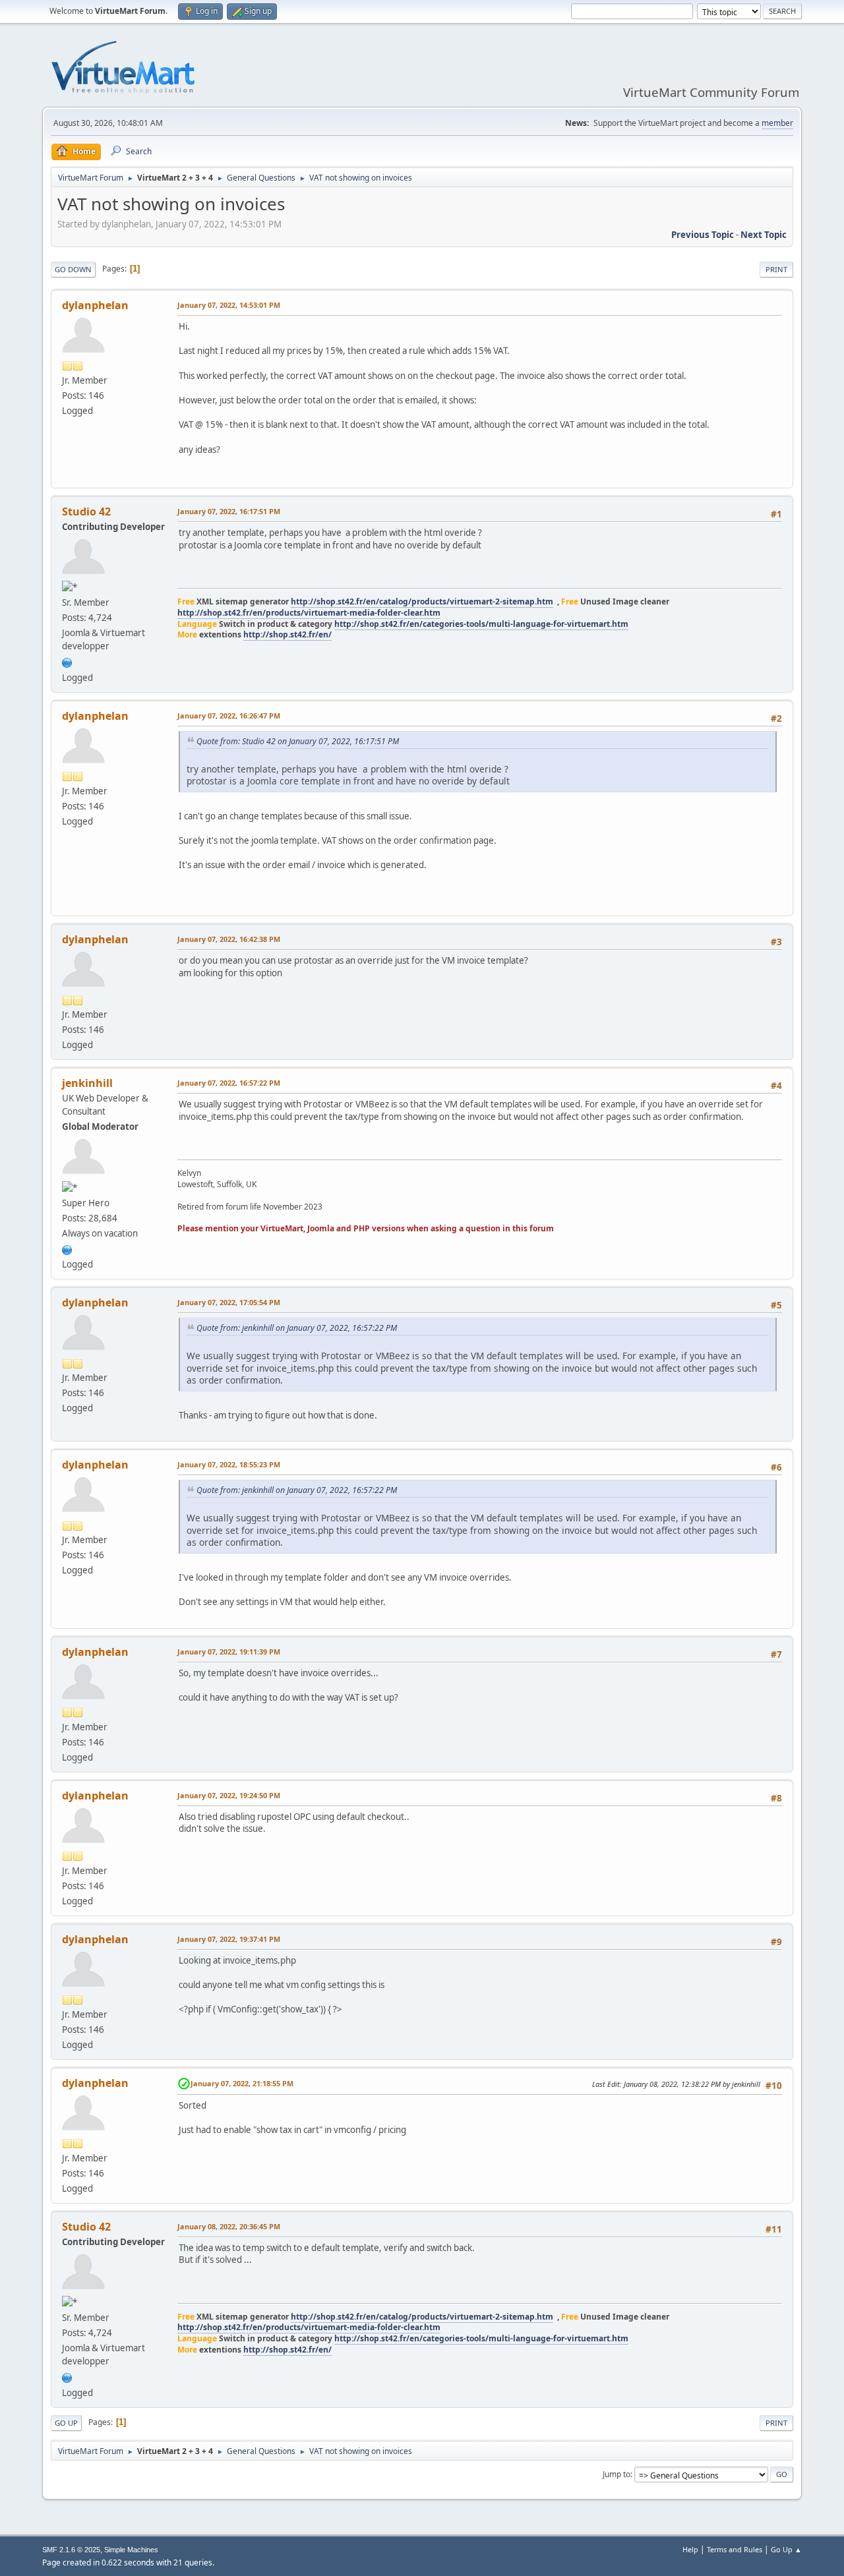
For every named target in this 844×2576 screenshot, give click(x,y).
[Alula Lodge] (67, 1248)
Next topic (764, 235)
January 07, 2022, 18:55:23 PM (229, 1464)
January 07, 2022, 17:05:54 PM (229, 1302)
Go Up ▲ (786, 2549)
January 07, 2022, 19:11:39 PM (229, 1652)
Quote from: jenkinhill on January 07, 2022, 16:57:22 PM (297, 1328)
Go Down (73, 269)
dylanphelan (95, 305)
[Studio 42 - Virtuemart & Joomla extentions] (67, 661)
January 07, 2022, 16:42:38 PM (229, 939)
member (777, 123)
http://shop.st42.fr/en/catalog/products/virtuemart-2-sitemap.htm (422, 601)
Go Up (66, 2423)
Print (776, 269)
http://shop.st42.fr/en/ (287, 634)
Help (690, 2549)
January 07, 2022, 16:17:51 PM (229, 511)
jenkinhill (87, 1083)
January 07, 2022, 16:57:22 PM (229, 1083)
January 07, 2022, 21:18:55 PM (242, 2083)
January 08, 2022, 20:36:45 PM (229, 2226)
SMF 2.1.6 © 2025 (71, 2550)
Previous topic (703, 235)
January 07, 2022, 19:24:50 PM (229, 1795)
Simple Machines (131, 2550)
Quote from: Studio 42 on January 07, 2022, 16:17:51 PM (298, 741)
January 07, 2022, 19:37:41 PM (229, 1939)
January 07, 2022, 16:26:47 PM (229, 716)
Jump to (617, 2474)
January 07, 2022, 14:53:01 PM (229, 305)
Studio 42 (86, 512)
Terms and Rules (735, 2549)
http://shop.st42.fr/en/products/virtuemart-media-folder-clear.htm (309, 613)
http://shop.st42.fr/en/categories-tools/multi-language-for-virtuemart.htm (481, 624)
